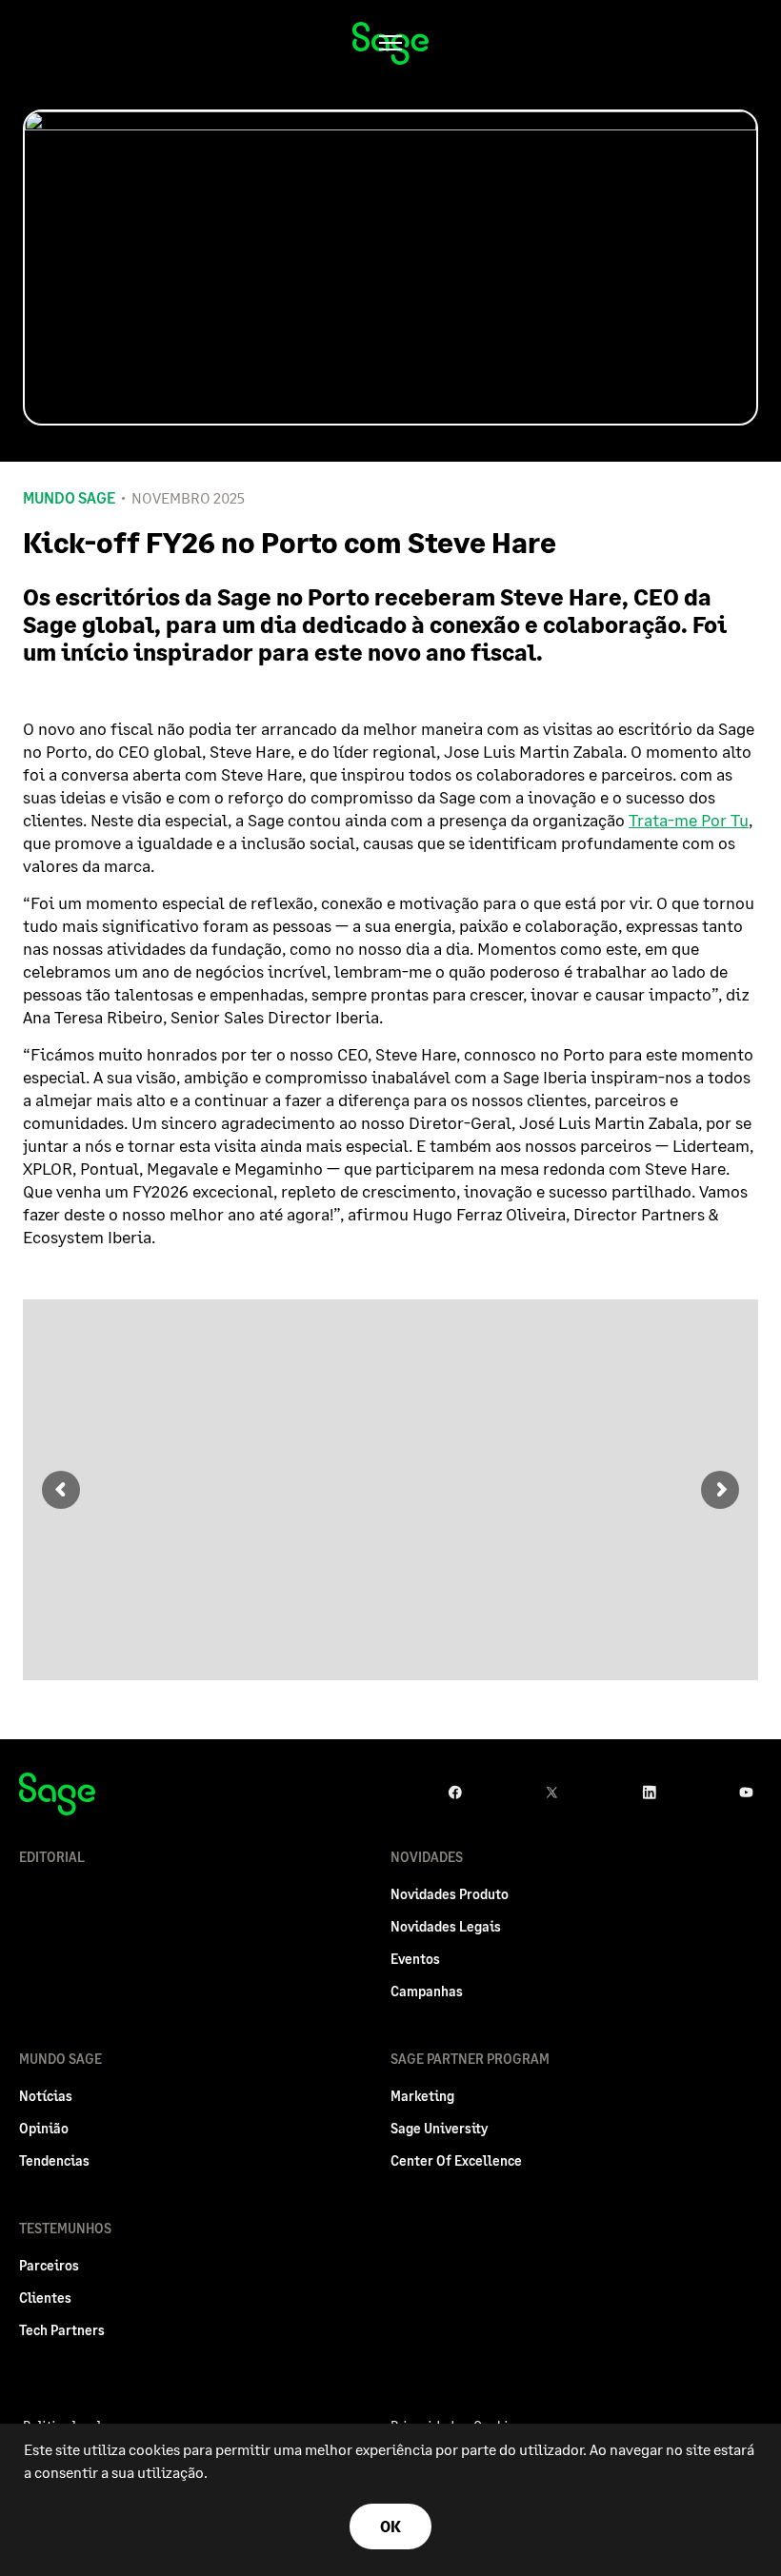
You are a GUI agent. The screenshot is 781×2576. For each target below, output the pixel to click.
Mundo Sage (69, 498)
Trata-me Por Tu (689, 820)
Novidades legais (446, 1926)
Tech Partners (62, 2330)
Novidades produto (450, 1894)
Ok (391, 2526)
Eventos (415, 1959)
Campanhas (427, 1991)
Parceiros (49, 2265)
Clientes (45, 2298)
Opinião (44, 2128)
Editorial (52, 1857)
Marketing (422, 2096)
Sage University (439, 2128)
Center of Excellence (456, 2160)
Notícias (46, 2096)
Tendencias (54, 2160)
